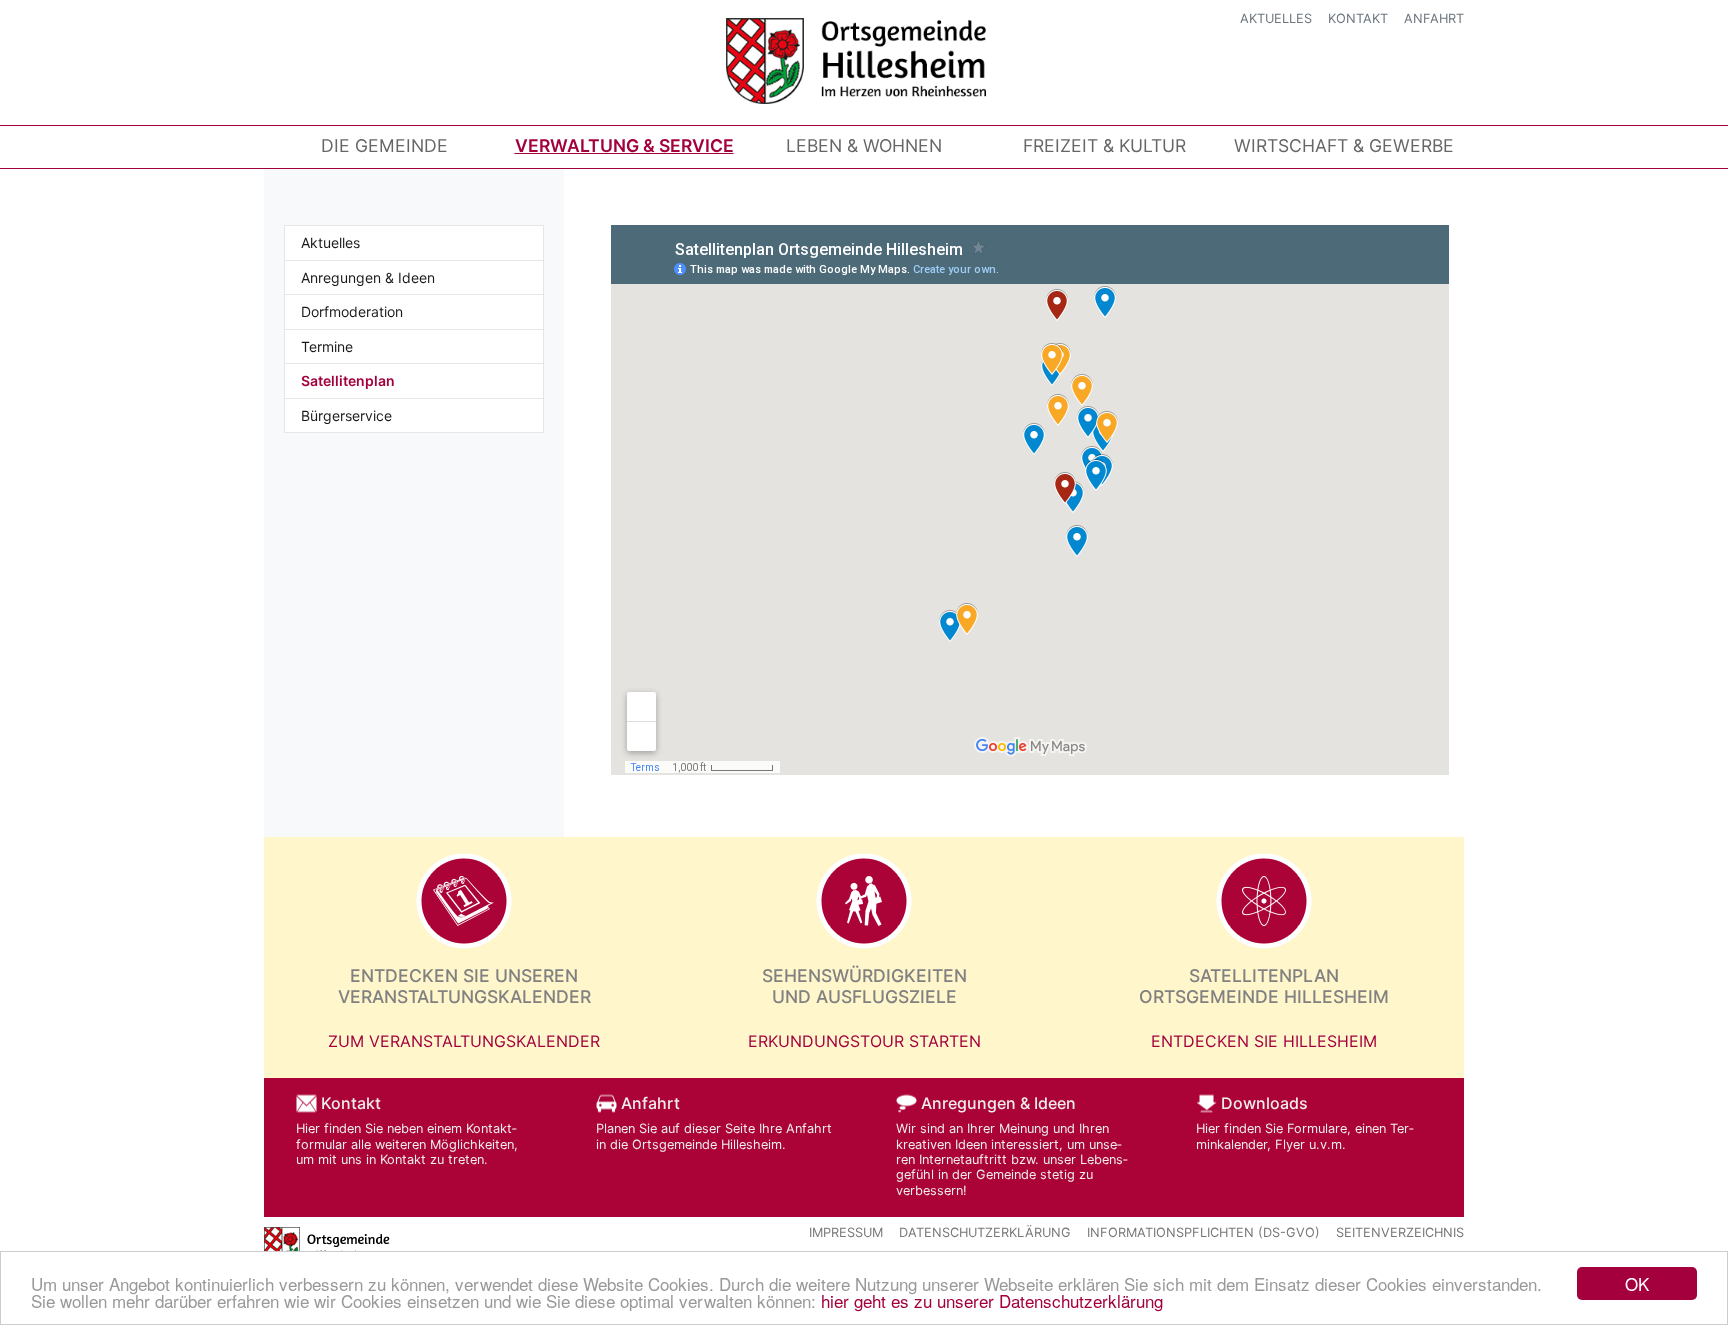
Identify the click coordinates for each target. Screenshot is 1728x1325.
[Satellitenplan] (1264, 901)
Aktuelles (1276, 18)
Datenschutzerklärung (985, 1232)
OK (1637, 1283)
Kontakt (1358, 18)
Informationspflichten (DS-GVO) (1203, 1232)
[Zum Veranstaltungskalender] (464, 901)
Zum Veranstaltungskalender (464, 1041)
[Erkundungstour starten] (864, 901)
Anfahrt (1434, 18)
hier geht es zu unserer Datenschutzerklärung (992, 1300)
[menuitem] (384, 146)
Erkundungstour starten (864, 1041)
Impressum (846, 1232)
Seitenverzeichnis (1400, 1232)
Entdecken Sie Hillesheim (1264, 1041)
